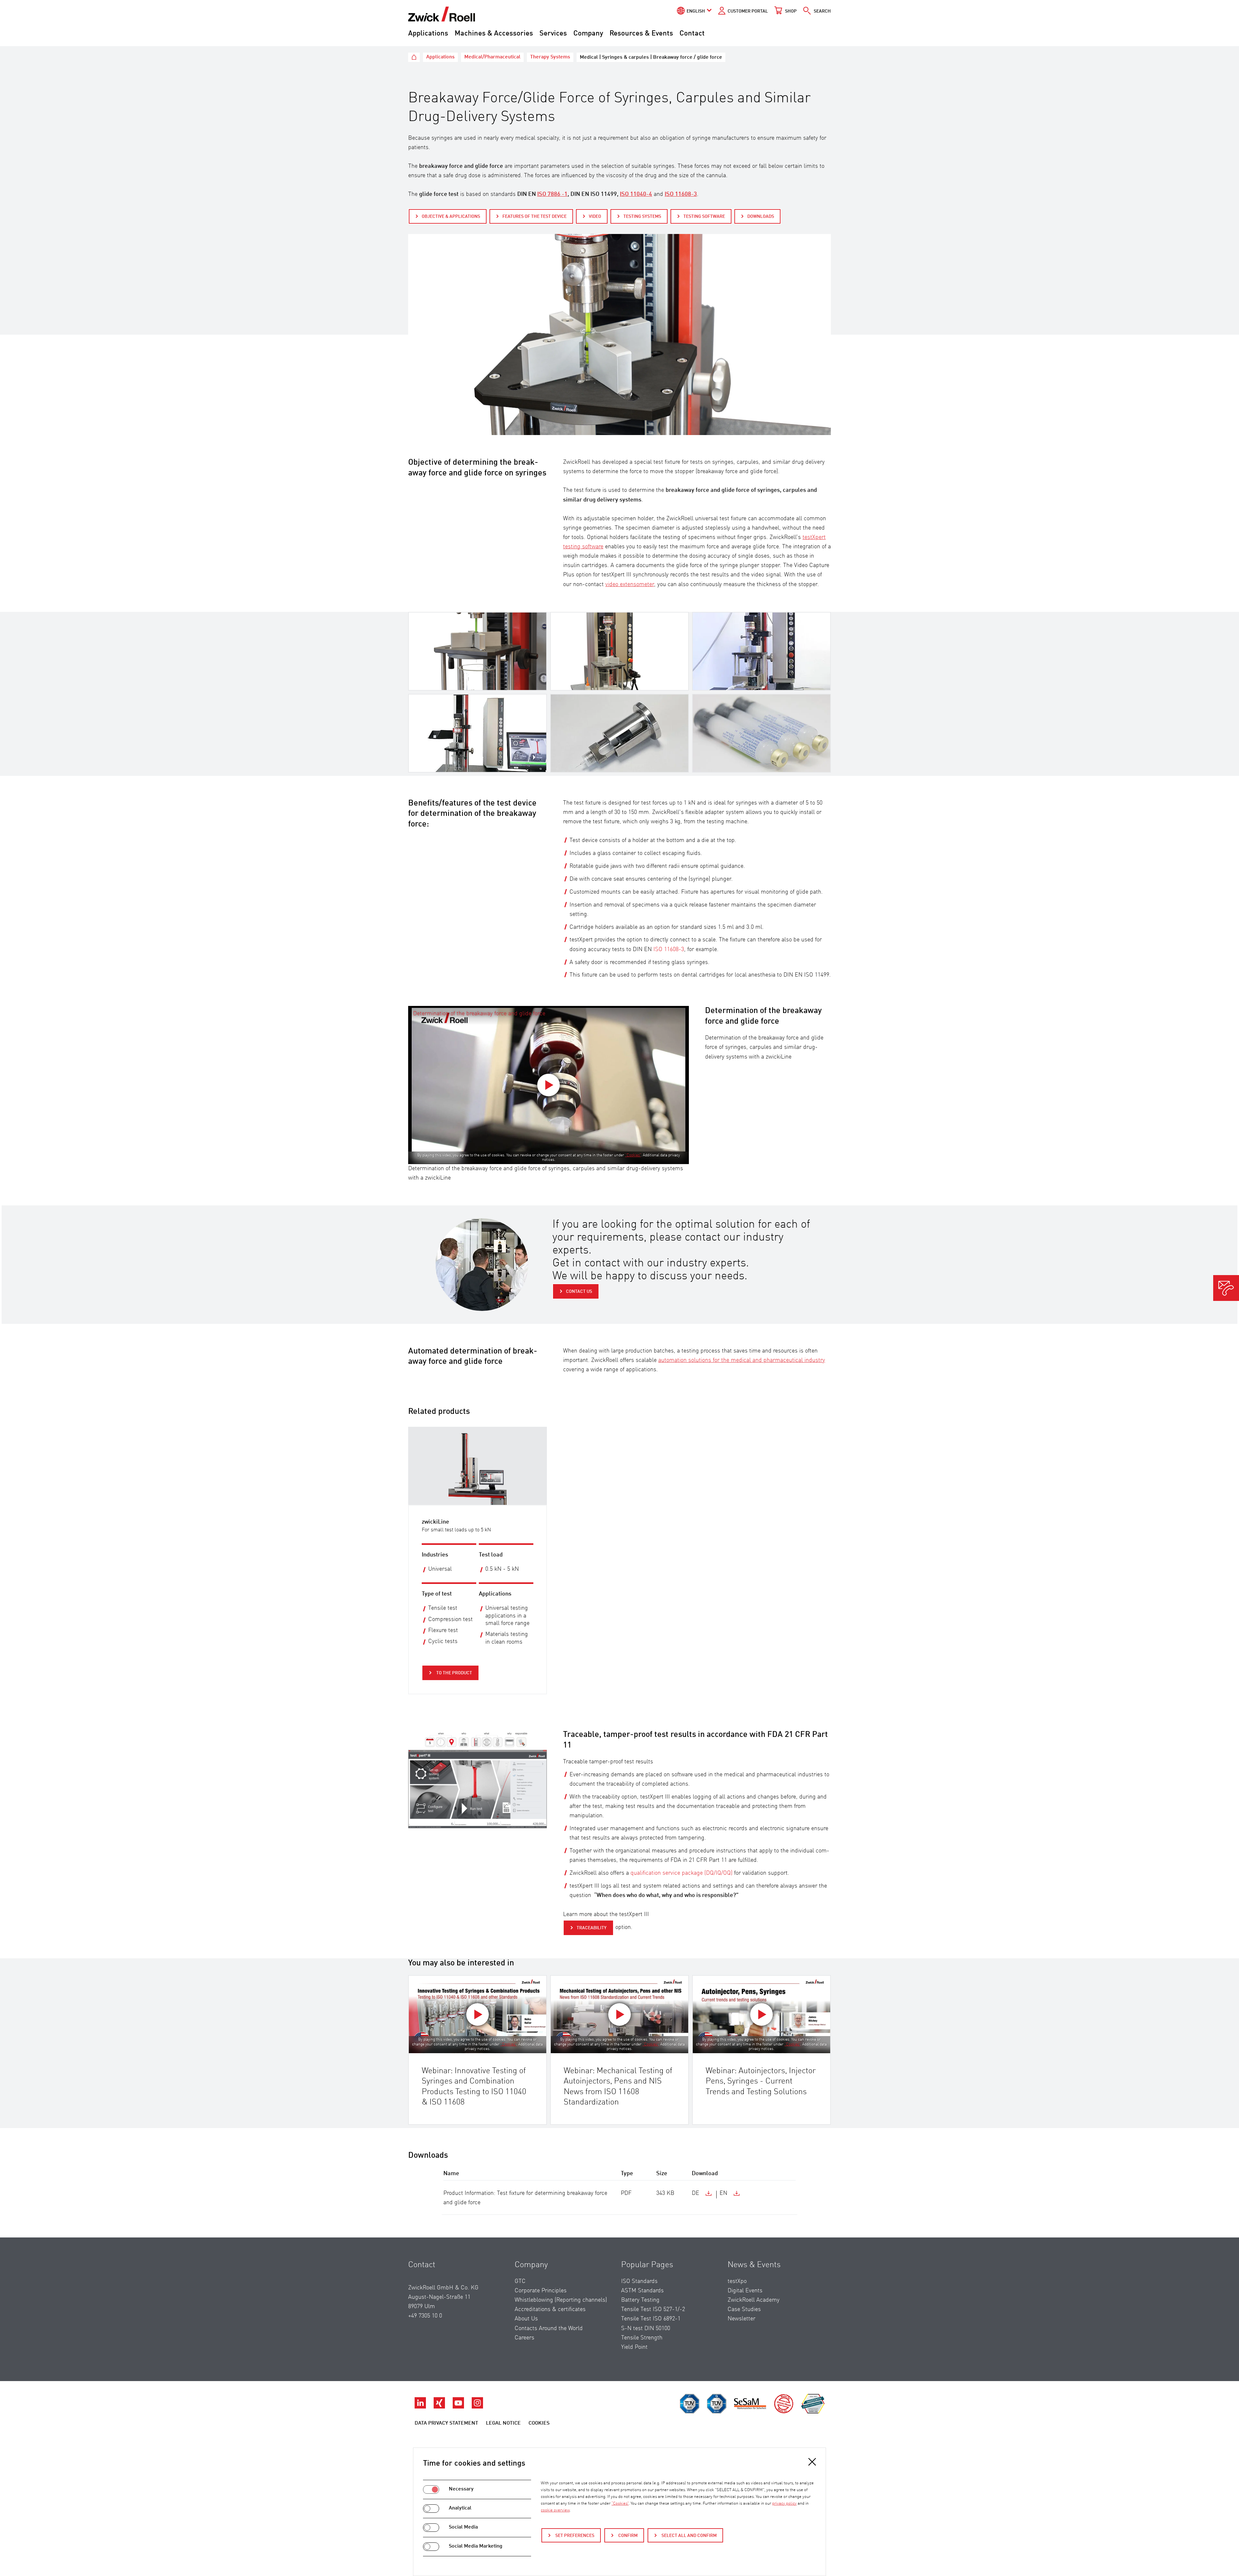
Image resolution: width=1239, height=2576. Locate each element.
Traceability (592, 1928)
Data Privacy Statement (446, 2423)
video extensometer (630, 584)
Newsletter (741, 2319)
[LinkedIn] (421, 2407)
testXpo (737, 2281)
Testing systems (642, 217)
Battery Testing (640, 2300)
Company (588, 34)
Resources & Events (641, 34)
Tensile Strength (642, 2338)
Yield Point (634, 2347)
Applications (428, 34)
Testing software (704, 217)
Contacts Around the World (549, 2328)
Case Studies (744, 2309)
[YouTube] (459, 2407)
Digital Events (745, 2291)
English (696, 11)
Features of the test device (534, 217)
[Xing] (440, 2407)
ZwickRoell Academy (754, 2300)
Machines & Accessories (494, 34)
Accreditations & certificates (550, 2309)
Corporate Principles (541, 2291)
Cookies (539, 2423)
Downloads (761, 217)
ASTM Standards (642, 2291)
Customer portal (748, 11)
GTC (520, 2281)
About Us (526, 2319)
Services (553, 34)
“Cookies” (633, 1155)
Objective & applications (451, 217)
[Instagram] (477, 2407)
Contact (692, 34)
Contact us (579, 1292)
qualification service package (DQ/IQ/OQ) (681, 1873)
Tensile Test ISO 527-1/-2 (653, 2309)
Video (595, 217)
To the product (454, 1673)
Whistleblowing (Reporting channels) (561, 2300)
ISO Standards (639, 2281)
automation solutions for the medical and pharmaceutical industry (742, 1360)
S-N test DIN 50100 (646, 2328)
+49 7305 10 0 (425, 2316)
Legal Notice (503, 2423)
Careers (524, 2338)
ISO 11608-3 (669, 949)
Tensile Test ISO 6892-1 (651, 2319)
